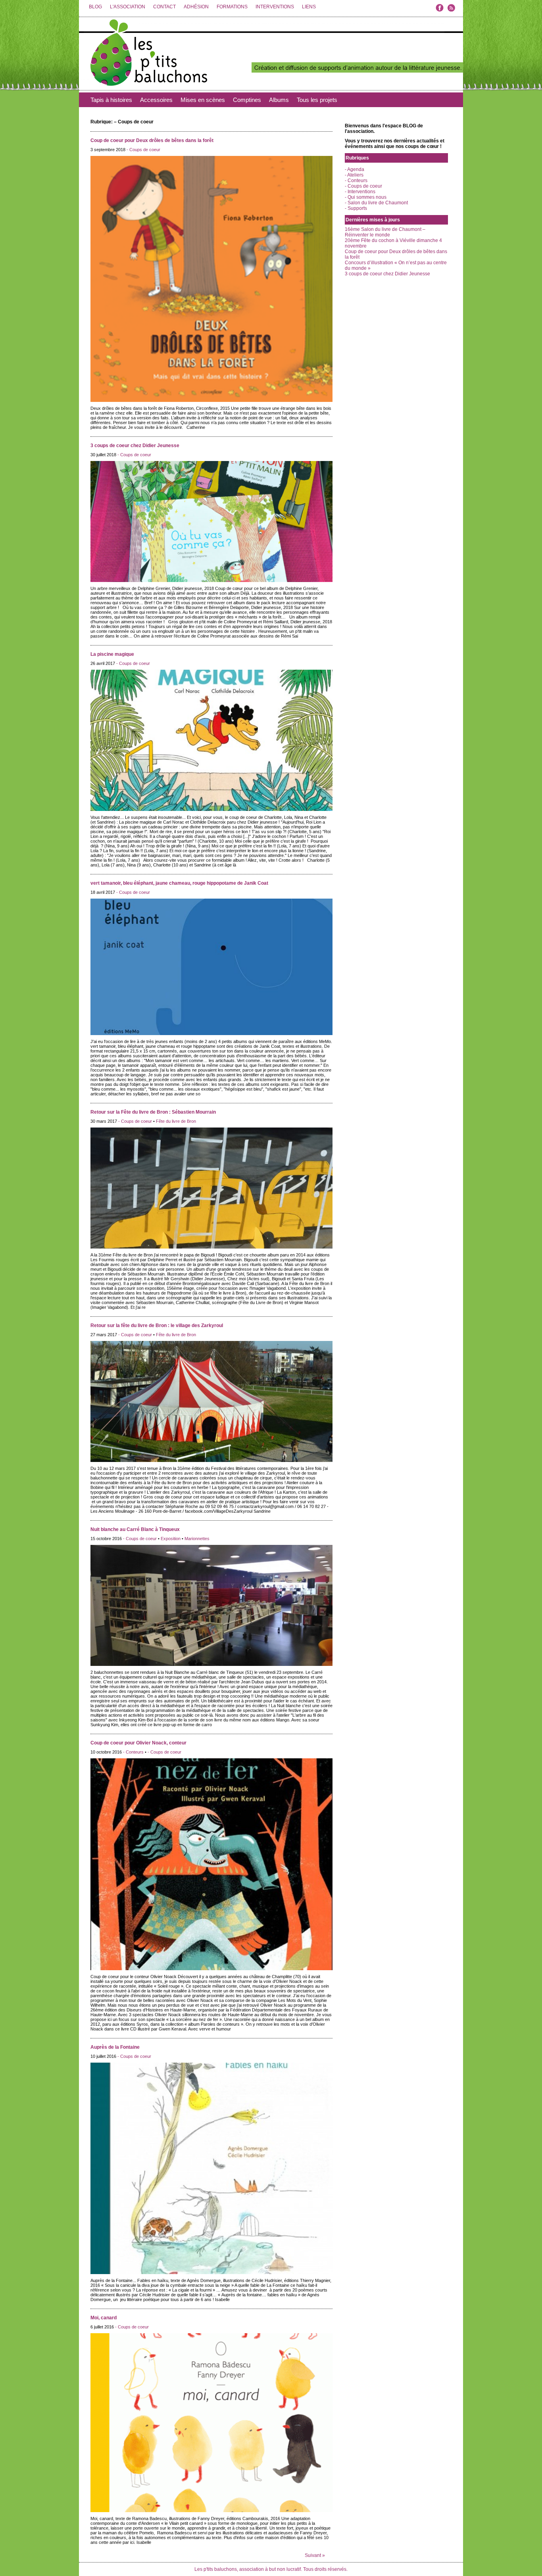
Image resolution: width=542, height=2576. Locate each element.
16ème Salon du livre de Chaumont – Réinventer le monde (385, 232)
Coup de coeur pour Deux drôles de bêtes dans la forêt (152, 140)
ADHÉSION (196, 7)
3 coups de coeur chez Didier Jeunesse (135, 446)
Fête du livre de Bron (176, 1121)
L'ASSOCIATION (128, 7)
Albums (279, 100)
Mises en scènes (203, 100)
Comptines (247, 100)
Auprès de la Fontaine (115, 2047)
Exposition (171, 1539)
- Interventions (360, 192)
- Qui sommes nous (366, 197)
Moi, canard (104, 2318)
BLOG (95, 7)
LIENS (309, 7)
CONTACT (164, 7)
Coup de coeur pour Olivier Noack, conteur (138, 1743)
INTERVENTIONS (275, 7)
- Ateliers (354, 175)
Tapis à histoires (111, 100)
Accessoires (156, 100)
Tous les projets (317, 100)
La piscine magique (112, 654)
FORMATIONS (232, 7)
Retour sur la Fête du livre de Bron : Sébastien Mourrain (153, 1112)
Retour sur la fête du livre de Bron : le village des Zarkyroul (157, 1325)
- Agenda (355, 169)
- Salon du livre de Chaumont (376, 203)
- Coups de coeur (143, 150)
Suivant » (315, 2555)
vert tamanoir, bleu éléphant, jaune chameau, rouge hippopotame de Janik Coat (179, 883)
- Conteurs (133, 1752)
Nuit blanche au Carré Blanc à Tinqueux (135, 1529)
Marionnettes (197, 1539)
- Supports (356, 208)
